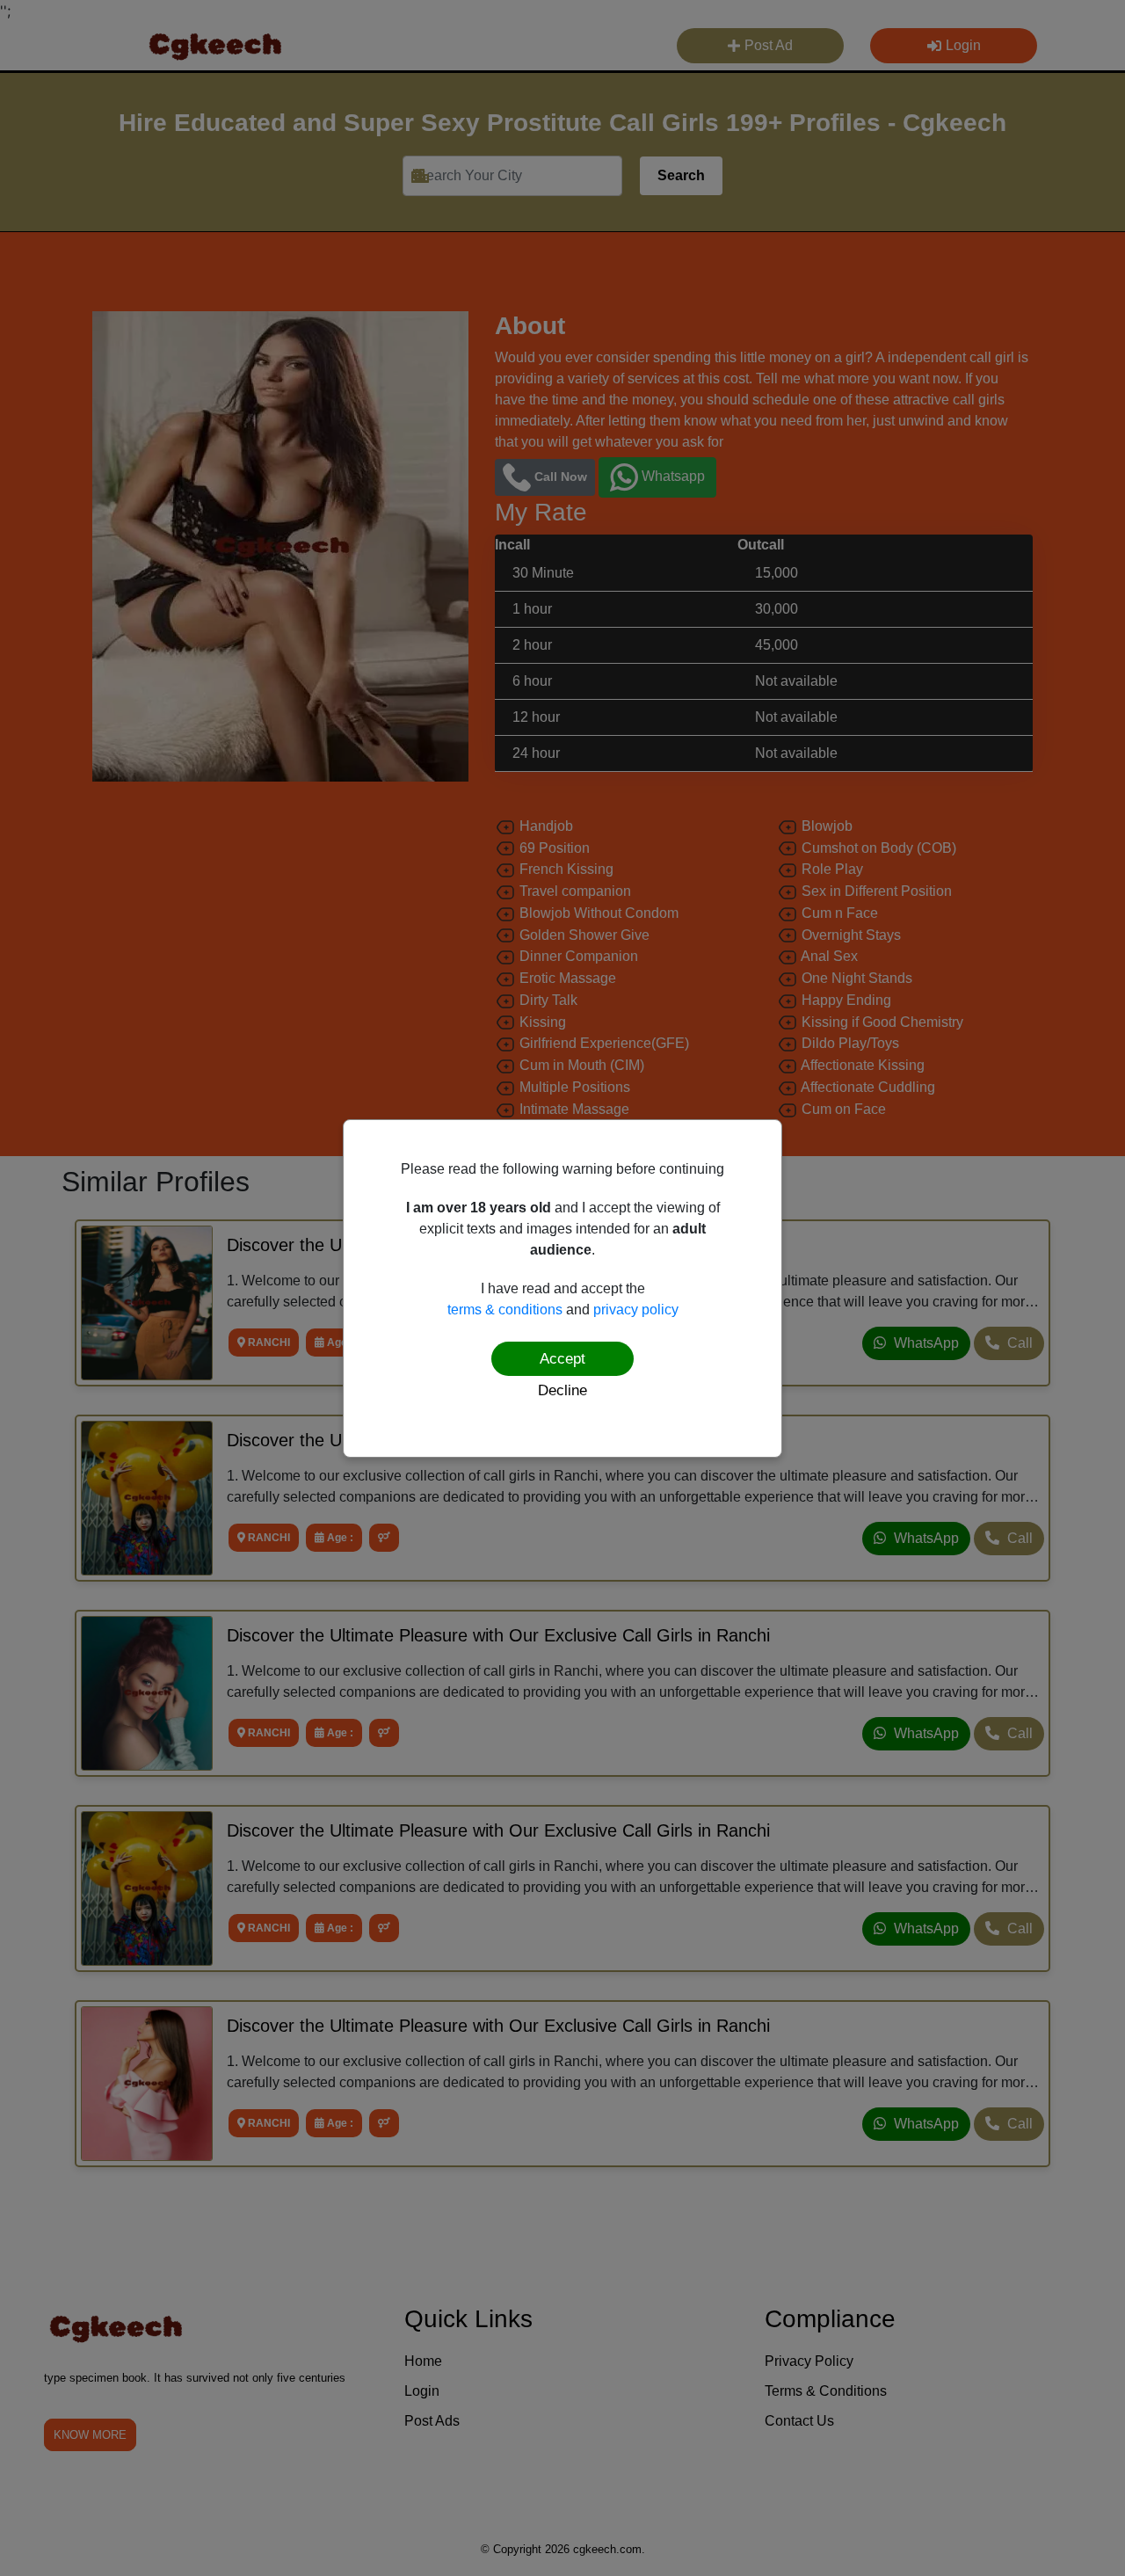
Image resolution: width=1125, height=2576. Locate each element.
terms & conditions (505, 1310)
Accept (562, 1359)
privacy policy (636, 1310)
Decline (562, 1390)
